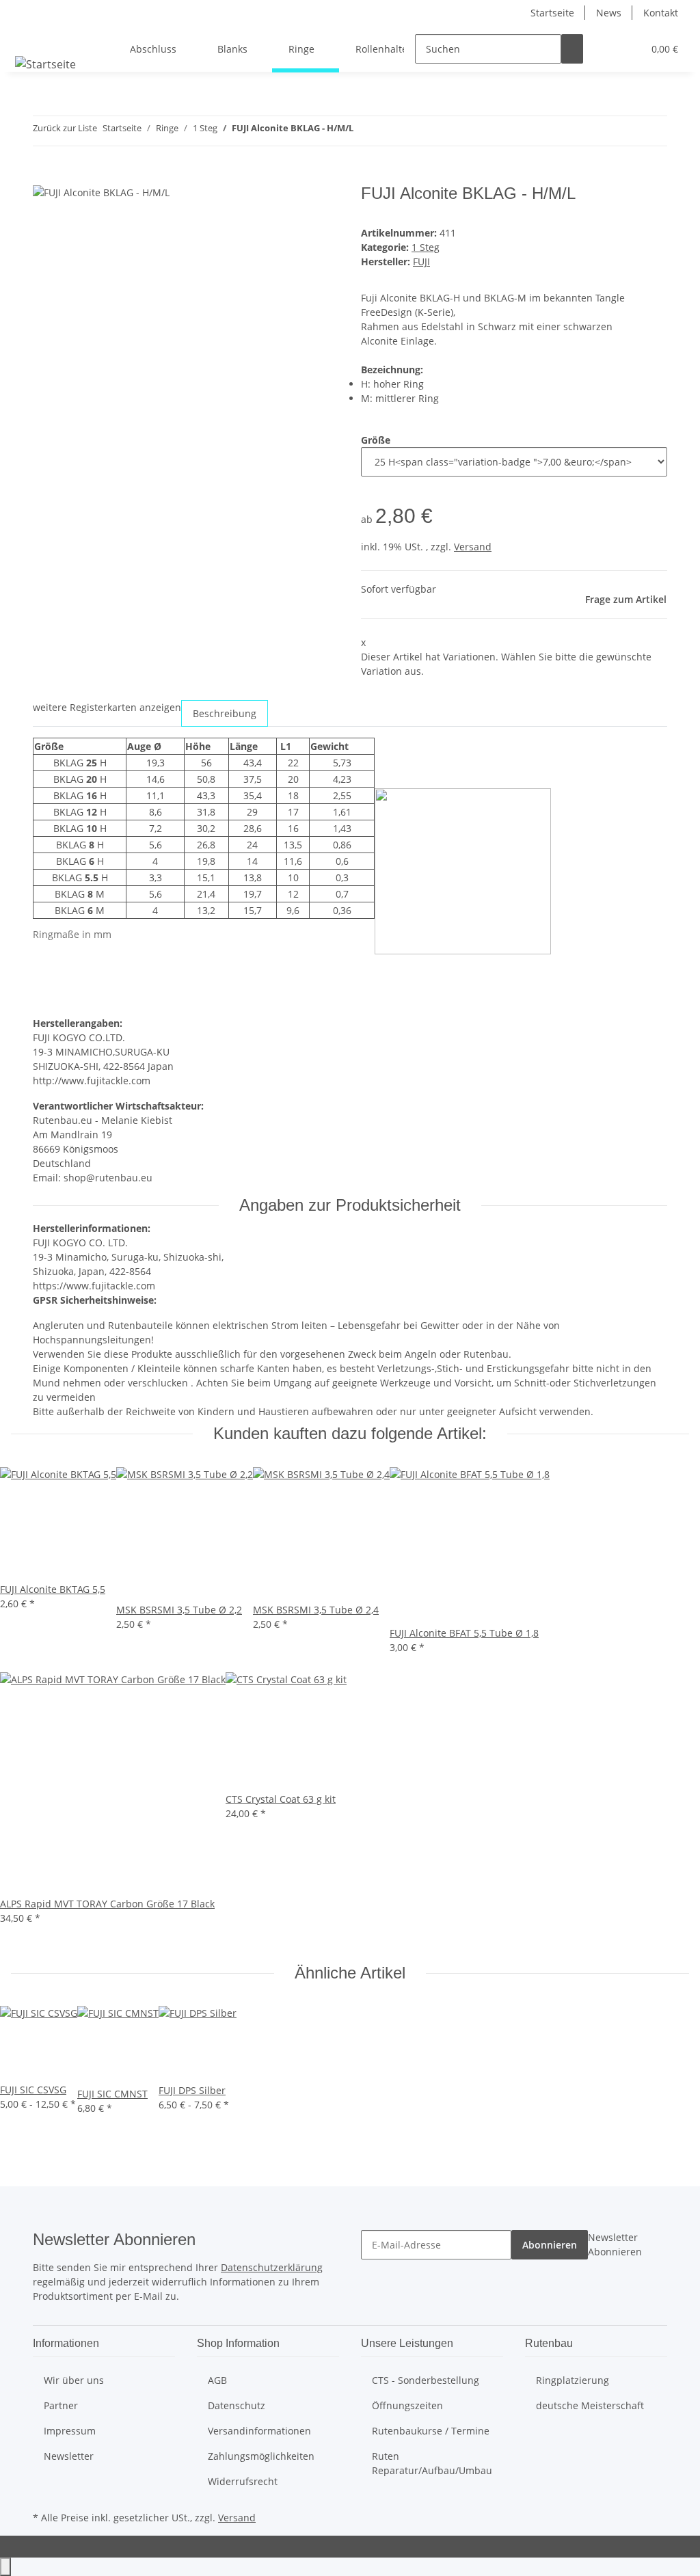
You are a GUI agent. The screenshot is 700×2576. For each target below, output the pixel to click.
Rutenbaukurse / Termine (431, 2431)
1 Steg (426, 247)
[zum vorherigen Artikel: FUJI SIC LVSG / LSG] (364, 131)
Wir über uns (74, 2380)
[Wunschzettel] (627, 49)
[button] (605, 49)
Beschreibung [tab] (225, 713)
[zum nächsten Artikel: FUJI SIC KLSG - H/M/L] (389, 131)
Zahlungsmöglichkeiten (261, 2456)
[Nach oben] (5, 2567)
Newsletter (69, 2456)
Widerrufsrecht (243, 2481)
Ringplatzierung (573, 2380)
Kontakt (661, 13)
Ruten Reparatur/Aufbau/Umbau (432, 2463)
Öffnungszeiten (407, 2405)
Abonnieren (550, 2245)
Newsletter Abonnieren (615, 2244)
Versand (473, 547)
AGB (217, 2380)
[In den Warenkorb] (44, 176)
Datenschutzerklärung (272, 2267)
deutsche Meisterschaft (590, 2405)
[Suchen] (572, 49)
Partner (61, 2405)
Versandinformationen (259, 2431)
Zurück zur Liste (65, 128)
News (609, 13)
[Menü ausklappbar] (28, 37)
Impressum (70, 2431)
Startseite (552, 13)
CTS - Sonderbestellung (426, 2380)
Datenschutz (237, 2405)
